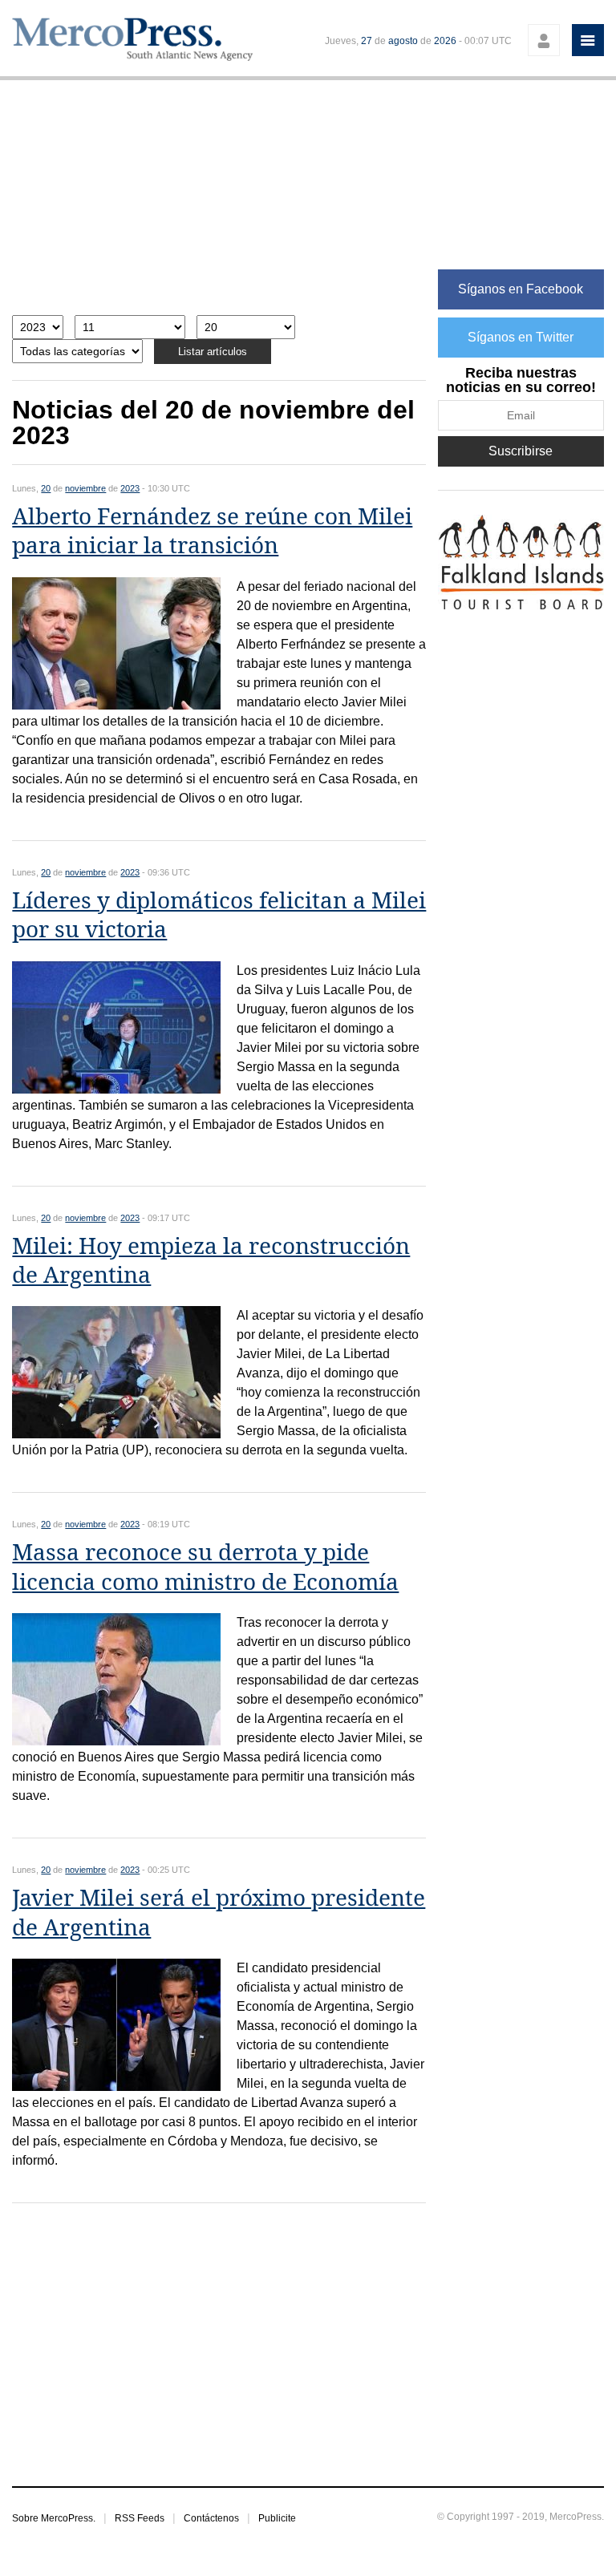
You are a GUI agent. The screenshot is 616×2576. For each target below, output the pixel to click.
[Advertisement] (219, 206)
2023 (130, 488)
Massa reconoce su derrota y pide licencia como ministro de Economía (205, 1567)
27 (367, 41)
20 (46, 488)
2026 (445, 41)
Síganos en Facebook (521, 289)
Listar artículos (213, 352)
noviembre (85, 488)
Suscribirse (521, 451)
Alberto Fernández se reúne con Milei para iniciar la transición (212, 531)
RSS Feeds (140, 2518)
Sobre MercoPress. (54, 2518)
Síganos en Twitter (521, 337)
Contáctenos (211, 2518)
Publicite (277, 2518)
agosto (403, 41)
